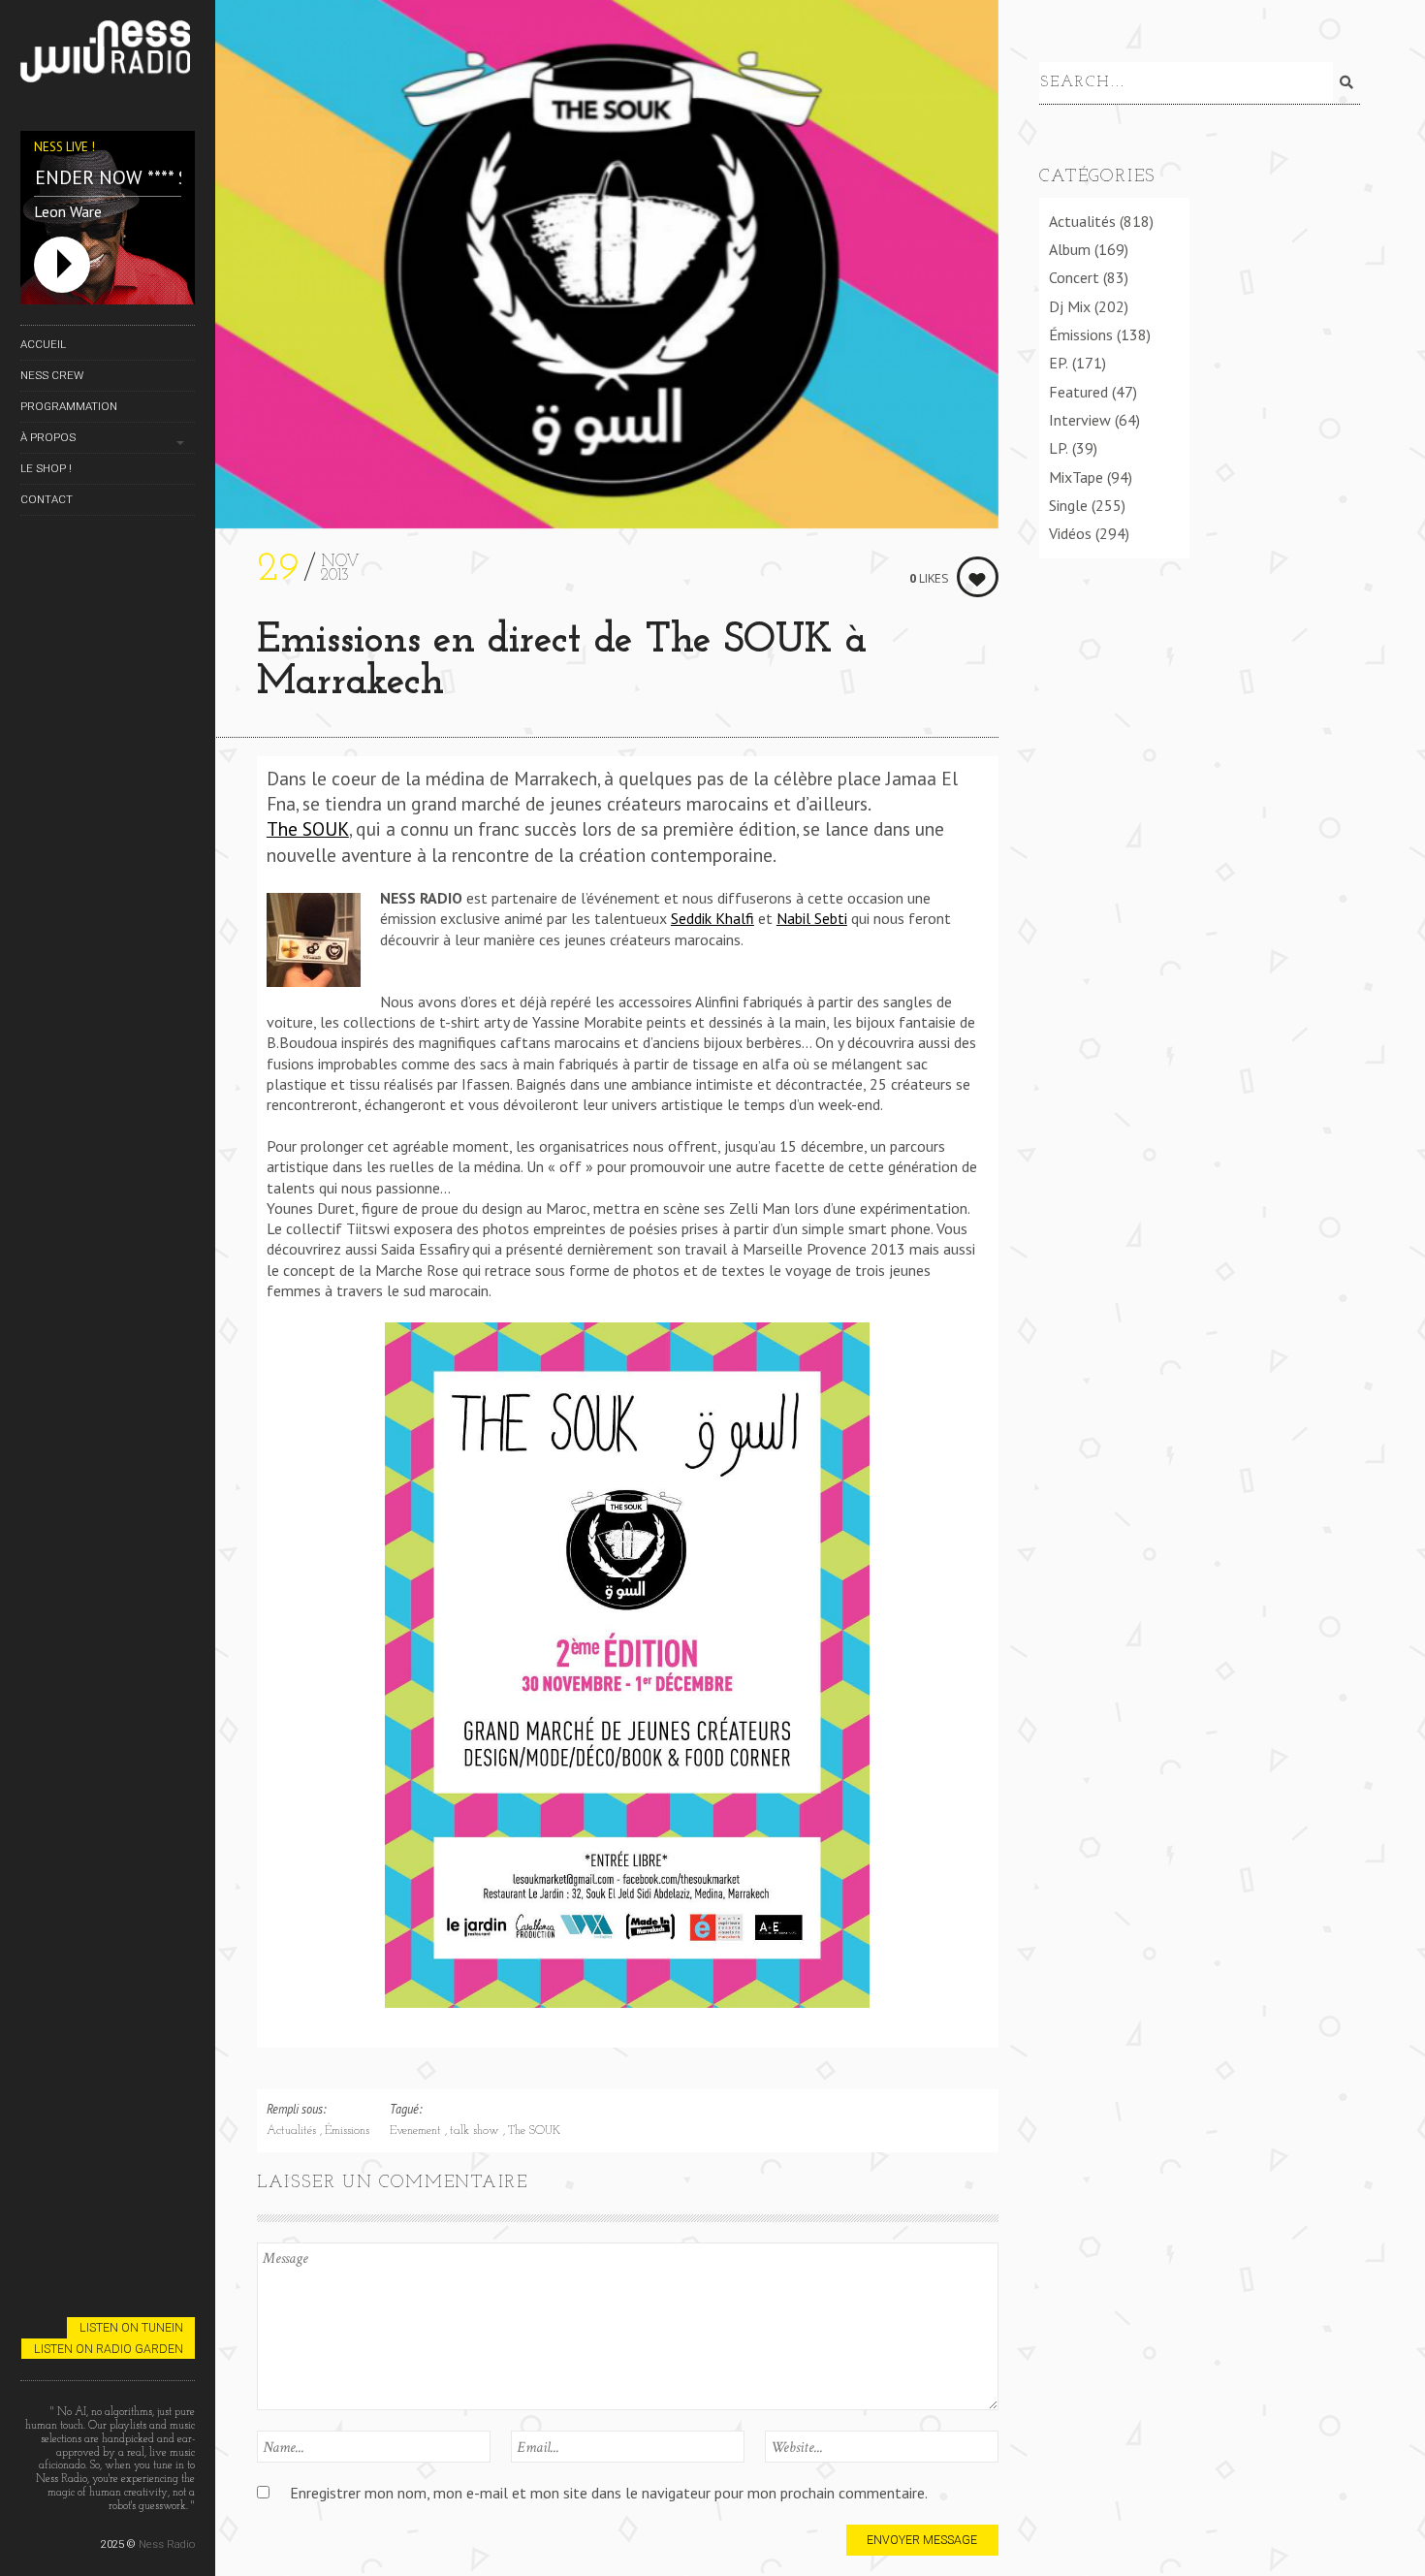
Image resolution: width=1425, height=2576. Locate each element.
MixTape (1076, 477)
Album (1070, 249)
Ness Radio (167, 2544)
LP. (1059, 448)
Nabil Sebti (812, 918)
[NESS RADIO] (108, 55)
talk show (476, 2131)
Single (1068, 505)
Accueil (43, 344)
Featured (1078, 392)
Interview (1080, 420)
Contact (47, 499)
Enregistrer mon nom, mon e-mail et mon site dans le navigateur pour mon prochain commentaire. (609, 2493)
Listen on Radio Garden (109, 2349)
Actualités (293, 2131)
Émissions (347, 2131)
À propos (48, 437)
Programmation (69, 406)
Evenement (417, 2131)
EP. (1059, 363)
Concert (1074, 277)
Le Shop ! (46, 468)
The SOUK (308, 828)
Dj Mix (1070, 306)
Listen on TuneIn (131, 2327)
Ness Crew (52, 375)
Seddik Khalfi (712, 918)
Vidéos (1070, 533)
